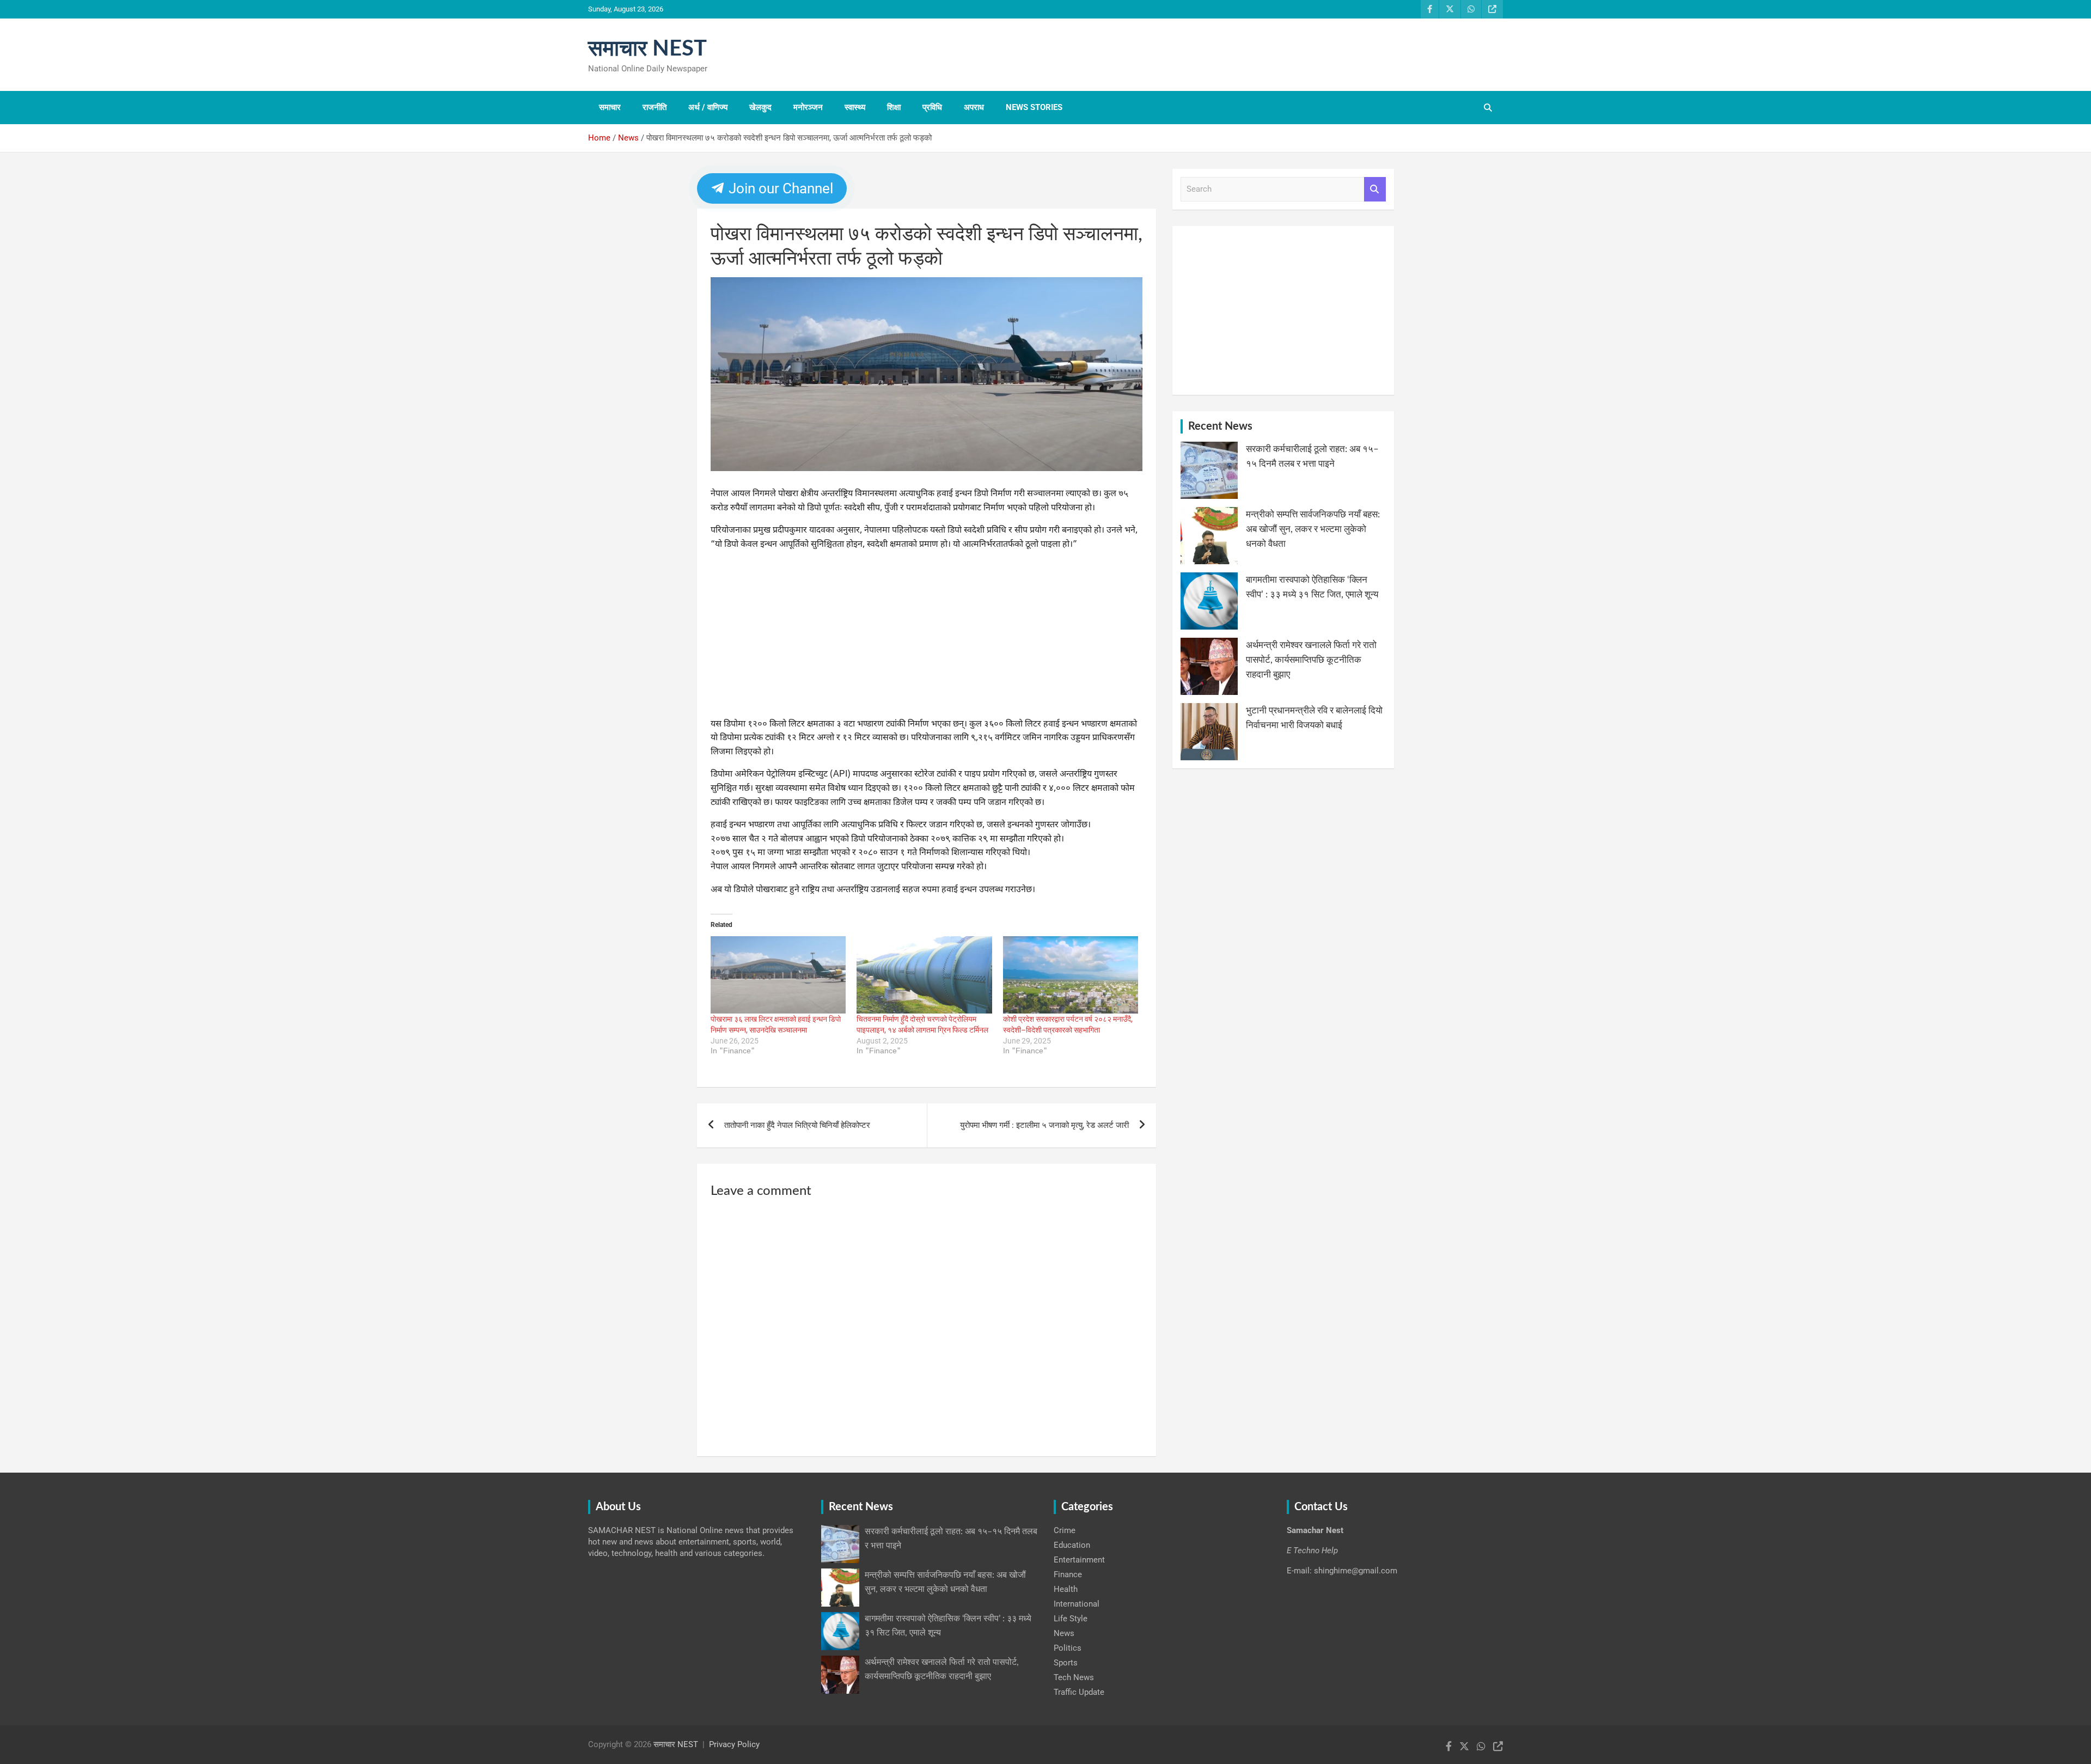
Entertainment (1079, 1560)
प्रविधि (932, 107)
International (1077, 1604)
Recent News (1220, 426)
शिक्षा (894, 107)
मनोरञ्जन (808, 107)
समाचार (610, 107)
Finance (1068, 1574)
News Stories (1034, 107)
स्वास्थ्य (855, 107)
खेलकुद (760, 107)
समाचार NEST (647, 49)
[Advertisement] (927, 637)
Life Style (1071, 1619)
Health (1066, 1589)
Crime (1065, 1530)
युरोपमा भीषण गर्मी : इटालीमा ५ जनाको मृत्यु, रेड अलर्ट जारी (1044, 1125)
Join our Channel (779, 188)
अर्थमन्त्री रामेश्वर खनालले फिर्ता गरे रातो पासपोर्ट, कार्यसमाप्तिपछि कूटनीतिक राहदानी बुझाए (1311, 660)
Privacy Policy (734, 1744)
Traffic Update (1079, 1692)
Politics (1068, 1648)
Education (1072, 1545)
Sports (1066, 1663)
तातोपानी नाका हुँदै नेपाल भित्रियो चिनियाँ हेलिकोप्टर (797, 1125)
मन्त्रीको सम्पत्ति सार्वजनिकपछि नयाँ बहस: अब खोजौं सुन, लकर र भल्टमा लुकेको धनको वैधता (1313, 529)
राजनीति (655, 107)
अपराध (974, 107)
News (1064, 1633)
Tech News (1074, 1677)
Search (1375, 189)
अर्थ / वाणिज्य (708, 107)
